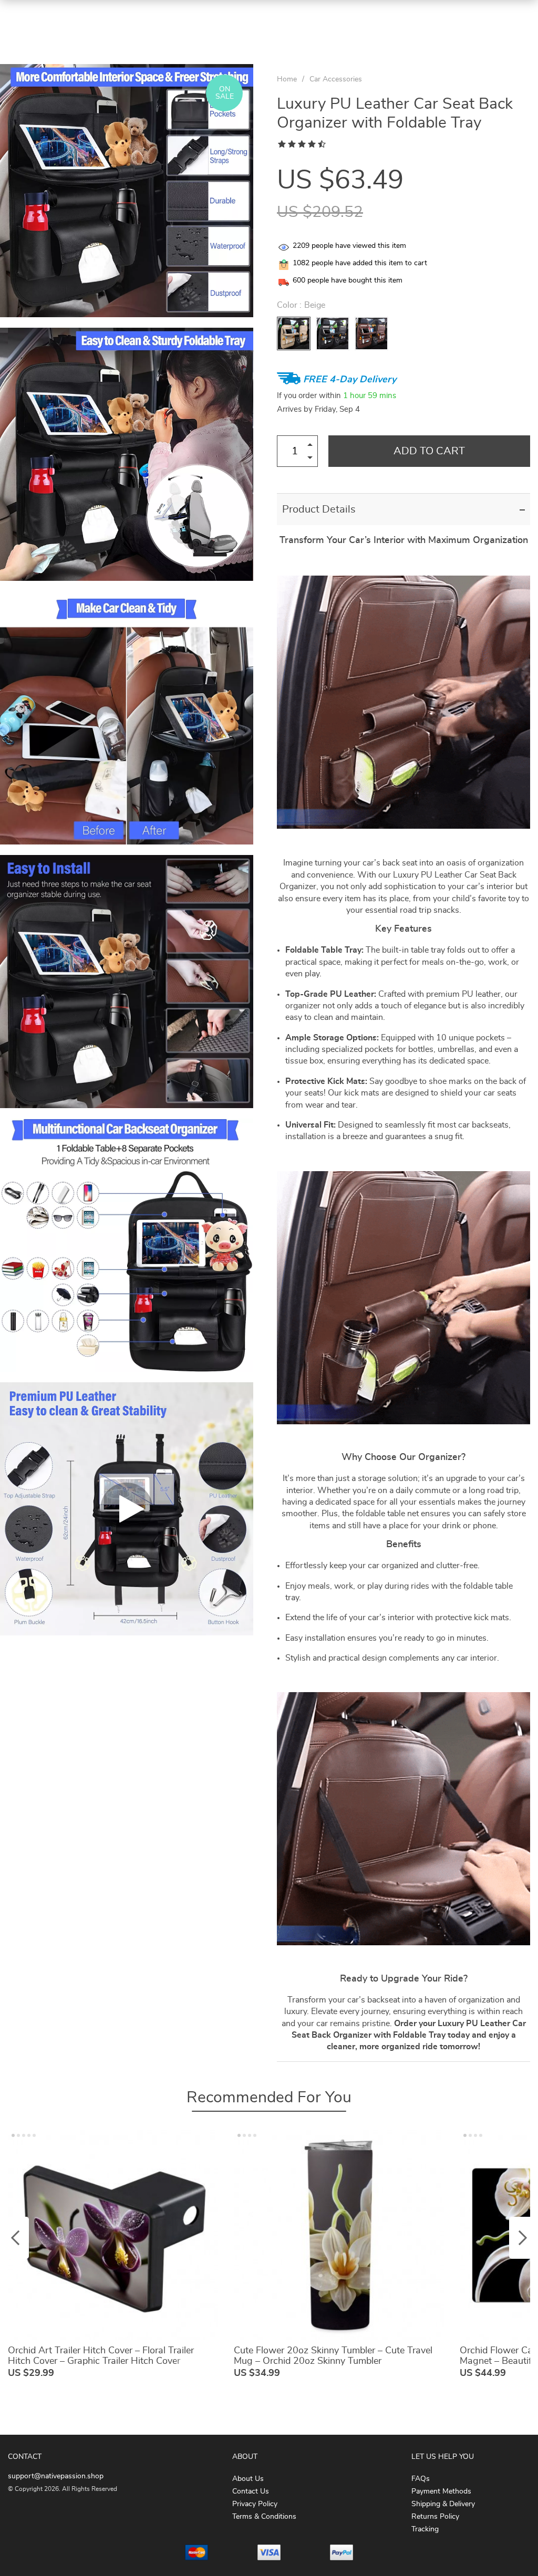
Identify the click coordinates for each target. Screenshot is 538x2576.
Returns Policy (435, 2517)
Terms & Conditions (264, 2517)
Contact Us (251, 2491)
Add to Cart (429, 451)
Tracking (425, 2529)
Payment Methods (441, 2491)
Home (287, 79)
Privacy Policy (255, 2504)
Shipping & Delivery (443, 2504)
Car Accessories (336, 79)
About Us (248, 2479)
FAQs (421, 2479)
